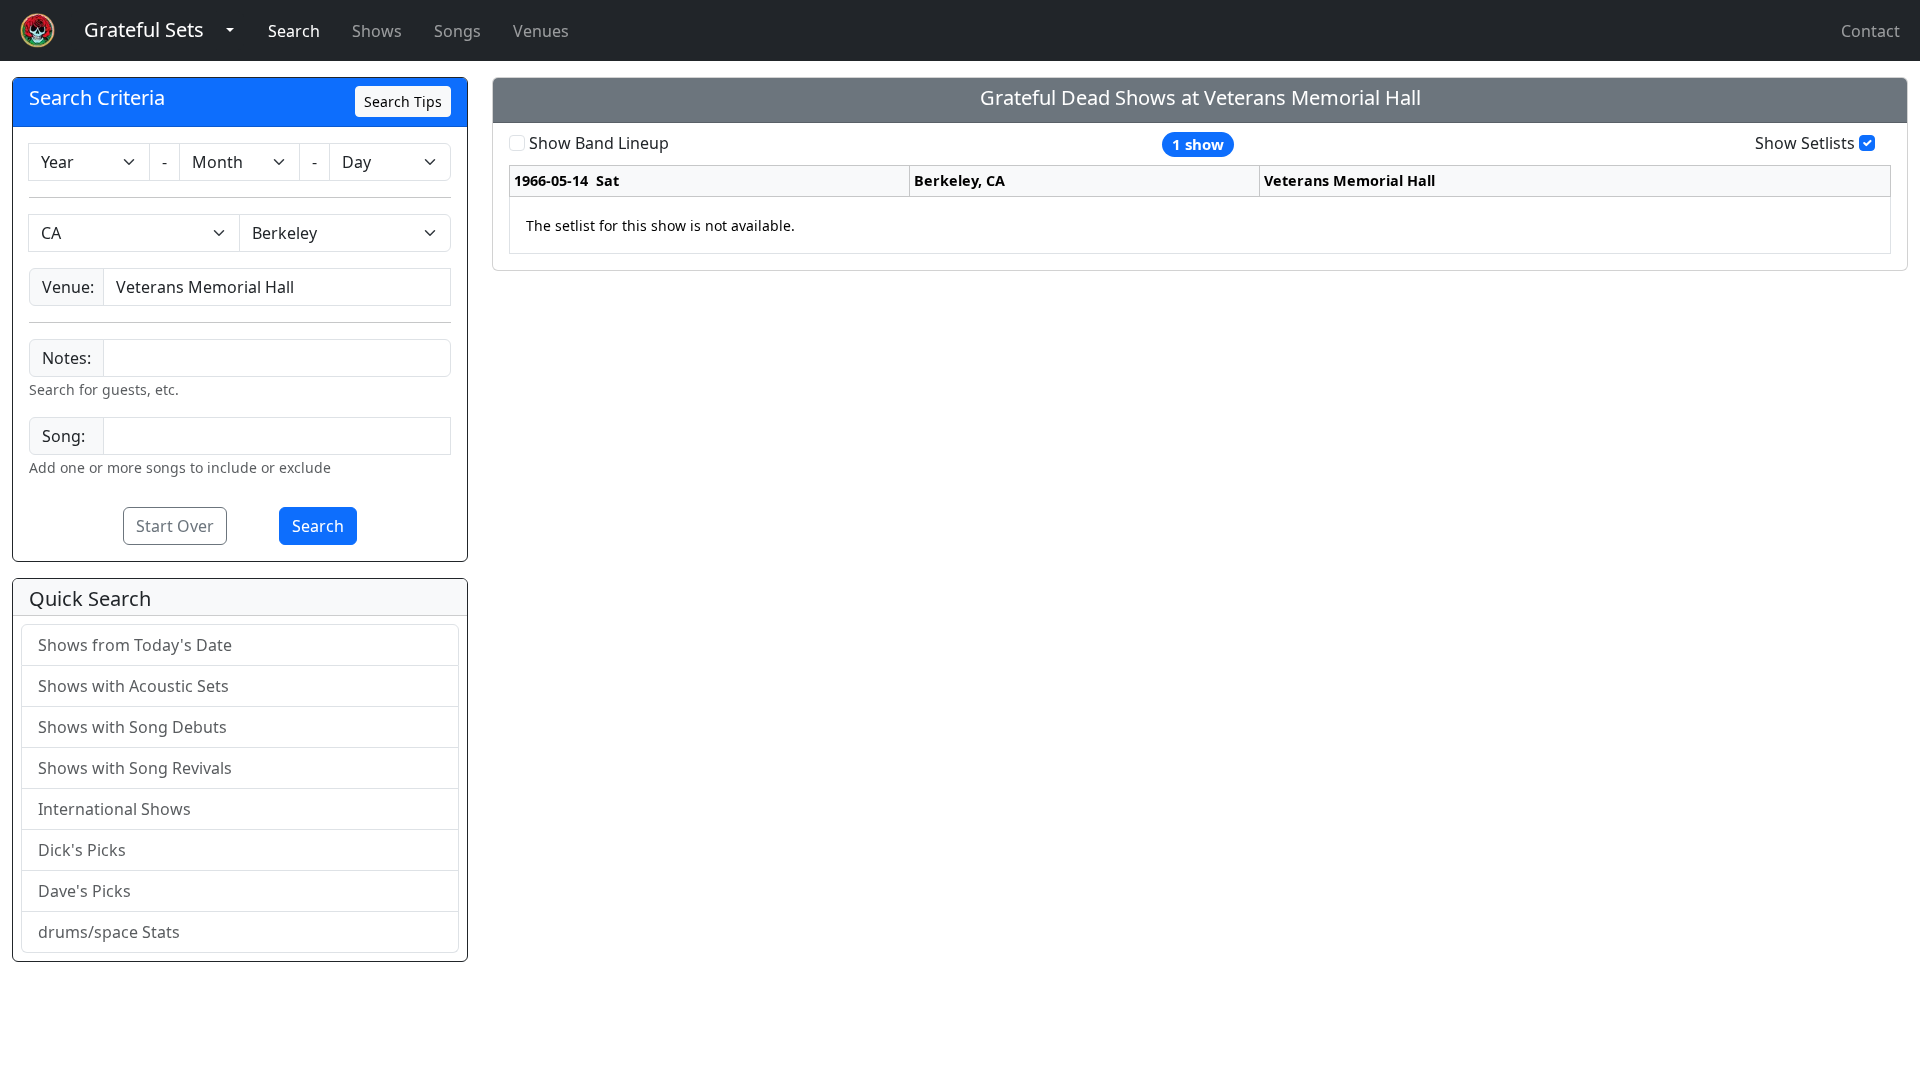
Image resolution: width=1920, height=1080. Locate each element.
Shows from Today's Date (135, 645)
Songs (457, 31)
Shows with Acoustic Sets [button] (133, 686)
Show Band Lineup (599, 143)
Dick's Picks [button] (82, 850)
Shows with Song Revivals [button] (135, 768)
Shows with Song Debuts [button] (132, 727)
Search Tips (403, 101)
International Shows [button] (114, 809)
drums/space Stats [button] (109, 932)
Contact (1870, 31)
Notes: (66, 358)
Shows (377, 31)
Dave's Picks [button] (84, 891)
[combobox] (277, 287)
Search (294, 31)
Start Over (175, 526)
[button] (144, 30)
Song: (63, 436)
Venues (541, 31)
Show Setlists (1805, 143)
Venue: (68, 287)
